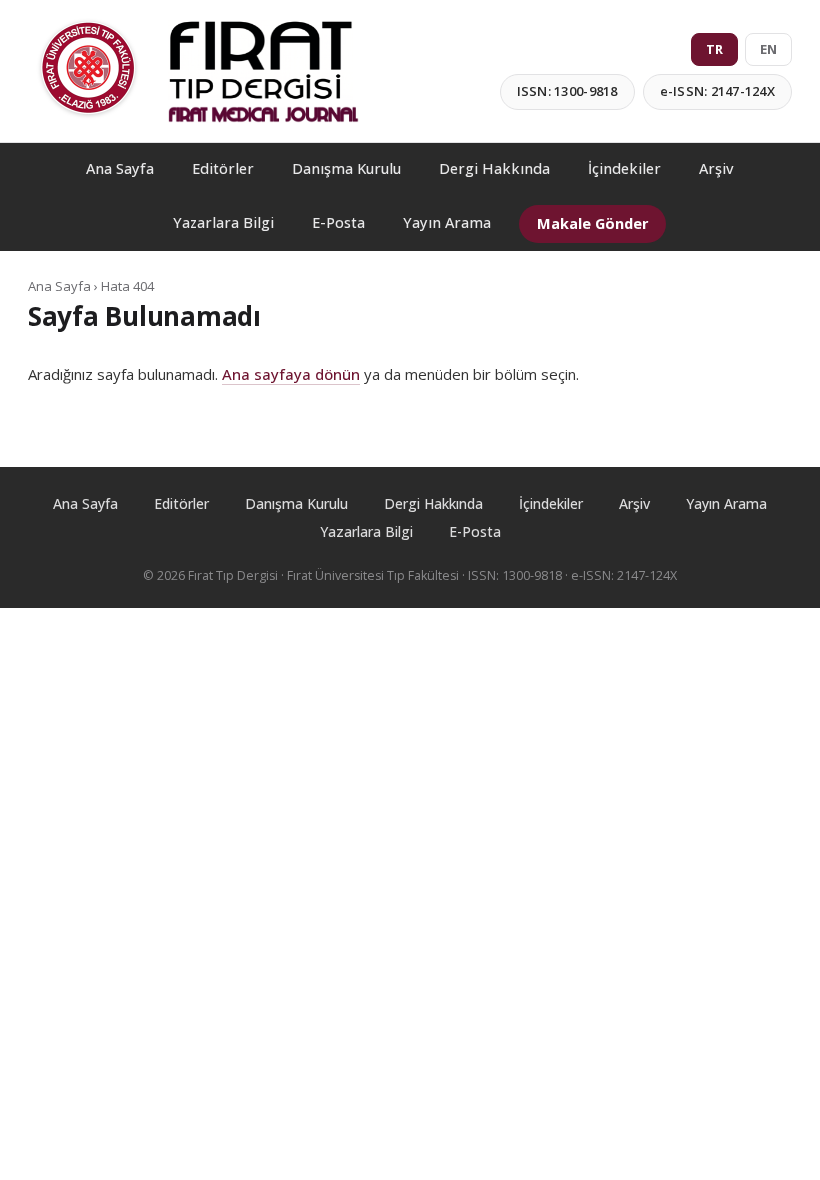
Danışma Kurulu (346, 168)
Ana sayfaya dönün (291, 374)
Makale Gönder (592, 223)
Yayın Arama (447, 222)
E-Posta (338, 222)
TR (714, 49)
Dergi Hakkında (494, 168)
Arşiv (716, 168)
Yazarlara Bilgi (223, 222)
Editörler (223, 168)
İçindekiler (624, 168)
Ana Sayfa (120, 168)
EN (768, 49)
